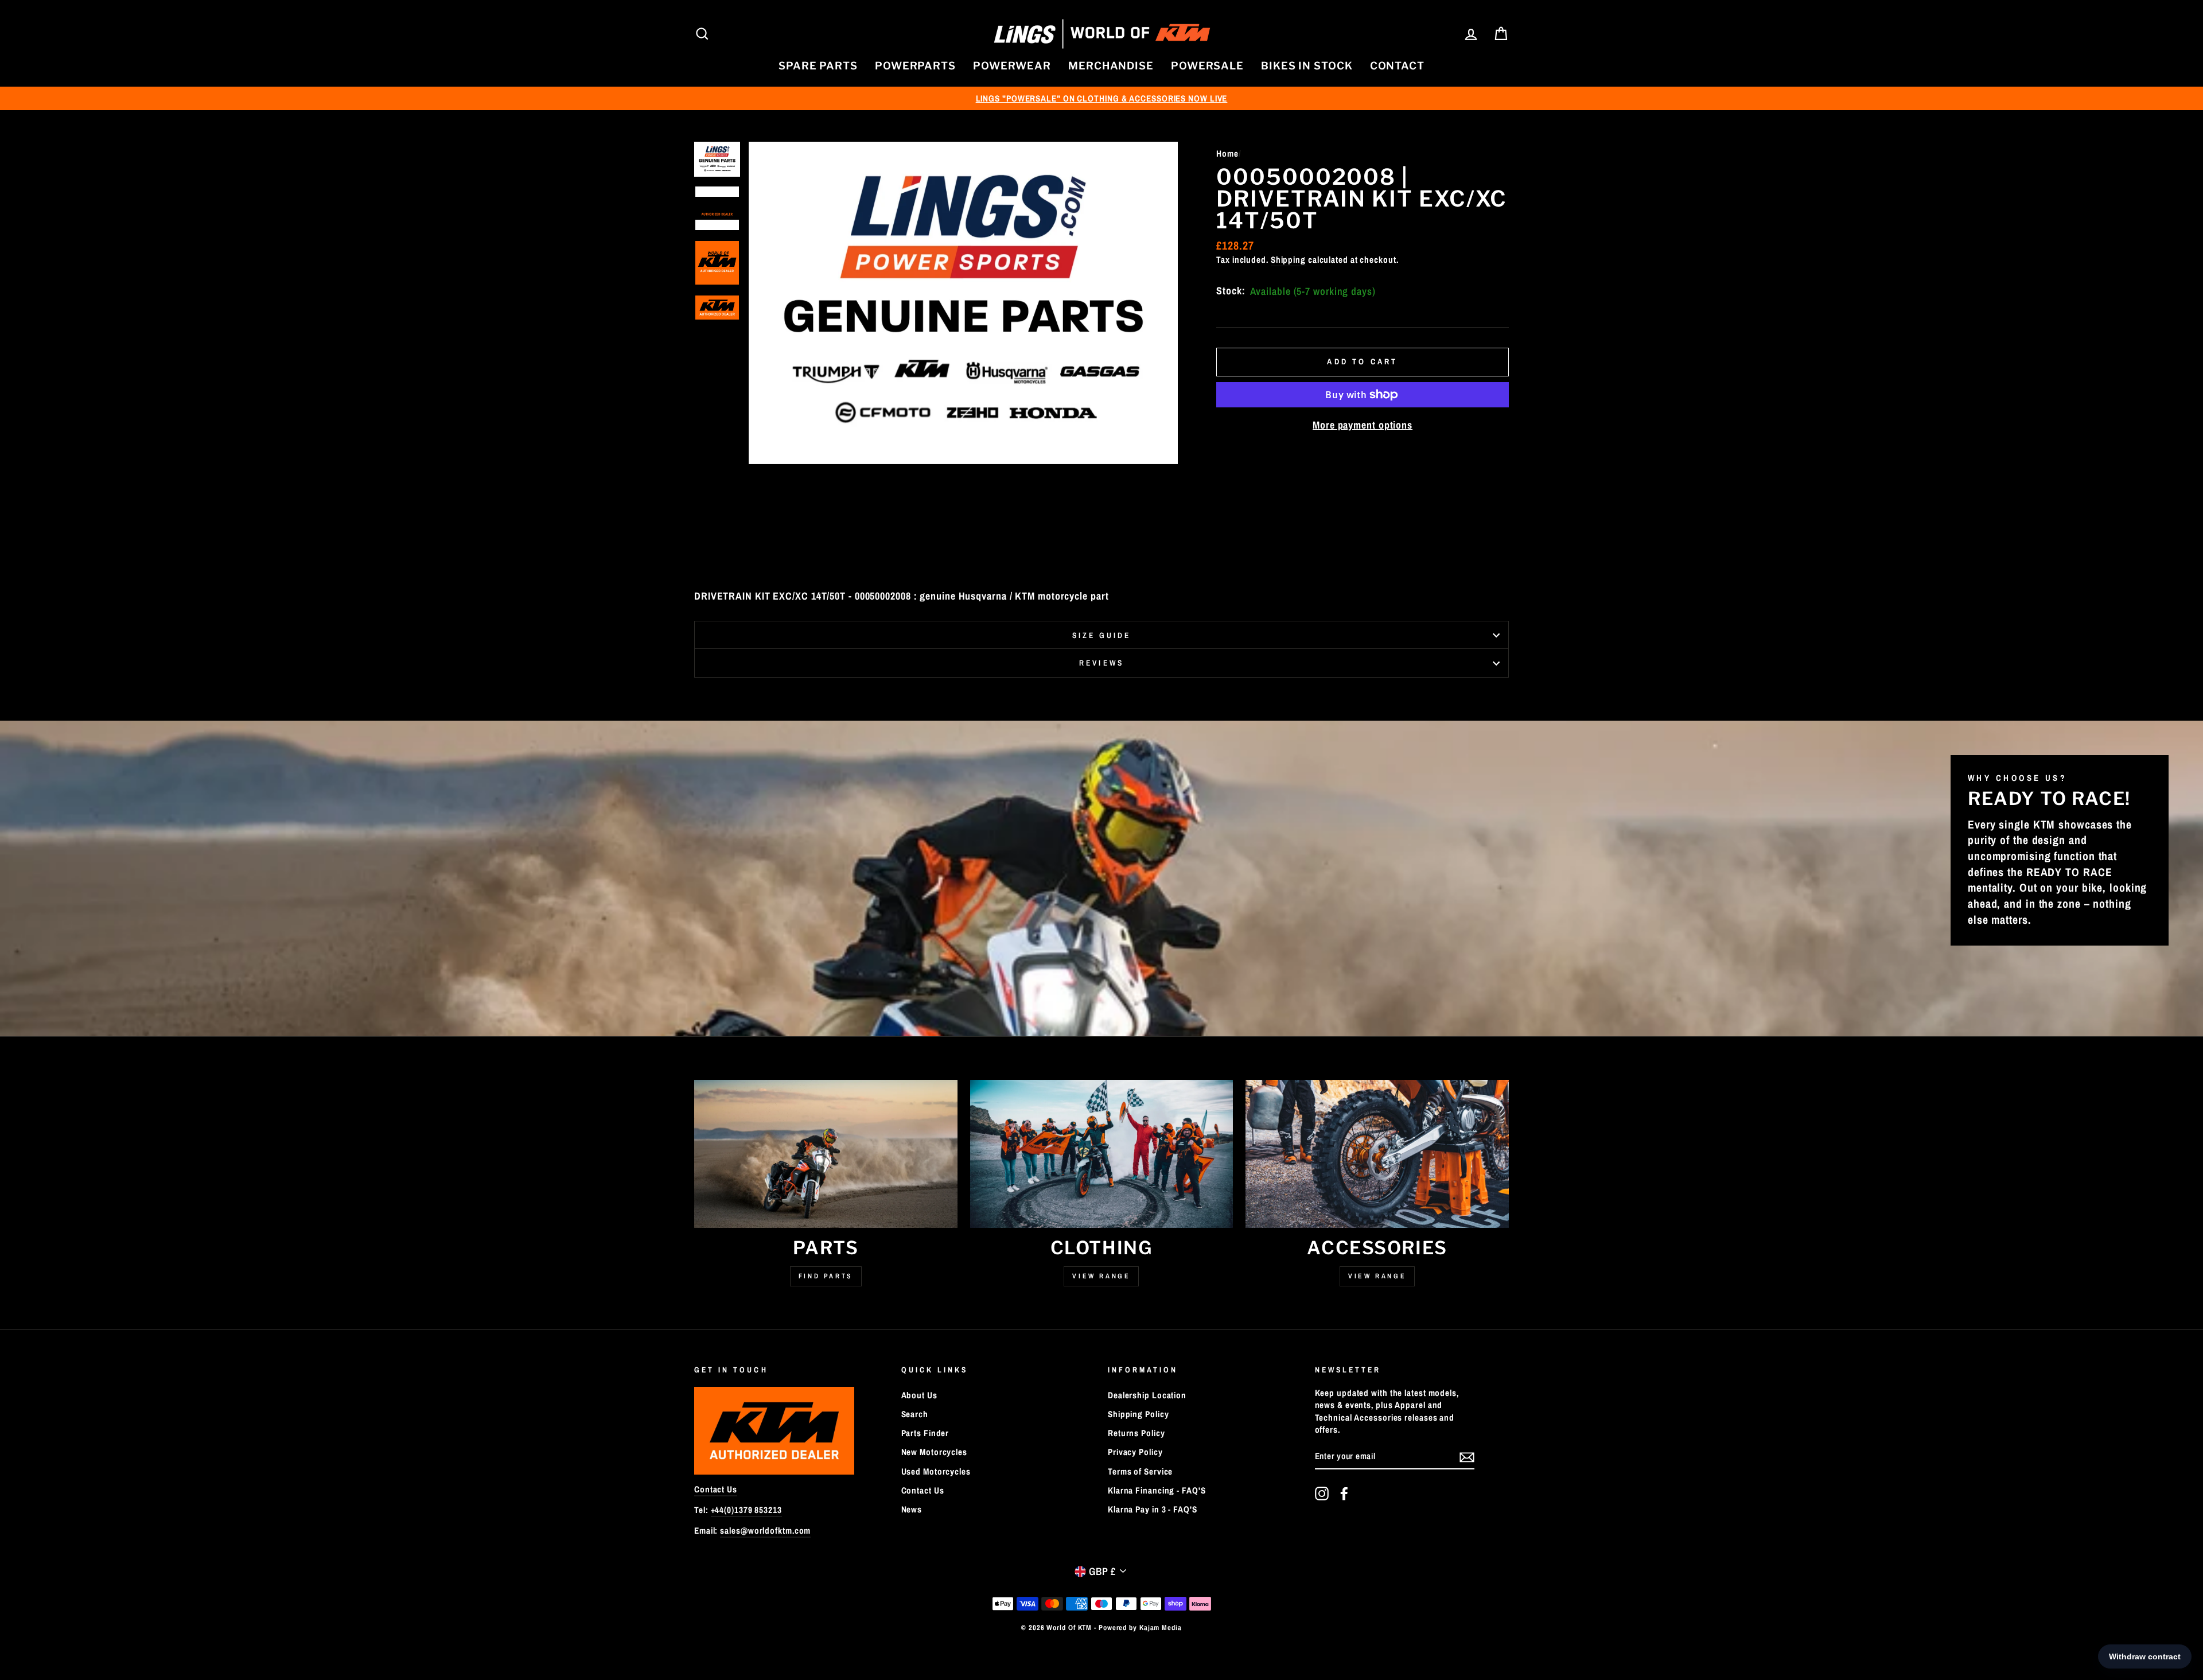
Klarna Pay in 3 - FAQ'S (1153, 1509)
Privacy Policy (1135, 1452)
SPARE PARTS (818, 66)
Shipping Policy (1139, 1414)
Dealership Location (1147, 1395)
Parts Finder (925, 1433)
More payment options (1363, 425)
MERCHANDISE (1111, 66)
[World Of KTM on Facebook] (1344, 1494)
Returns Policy (1136, 1433)
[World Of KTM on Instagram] (1322, 1494)
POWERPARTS (915, 66)
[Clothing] (1102, 1154)
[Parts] (826, 1154)
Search (915, 1414)
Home (1227, 153)
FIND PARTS (826, 1276)
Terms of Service (1140, 1471)
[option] (1101, 98)
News (912, 1509)
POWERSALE (1207, 66)
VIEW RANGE (1377, 1276)
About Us (919, 1395)
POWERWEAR (1012, 66)
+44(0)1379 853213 (746, 1510)
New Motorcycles (935, 1452)
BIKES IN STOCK (1307, 66)
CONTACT (1397, 66)
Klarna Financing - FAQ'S (1157, 1490)
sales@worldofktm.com (765, 1531)
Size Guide (1102, 635)
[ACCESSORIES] (1377, 1154)
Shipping (1288, 260)
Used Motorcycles (936, 1471)
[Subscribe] (1467, 1457)
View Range (1101, 1276)
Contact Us (716, 1489)
